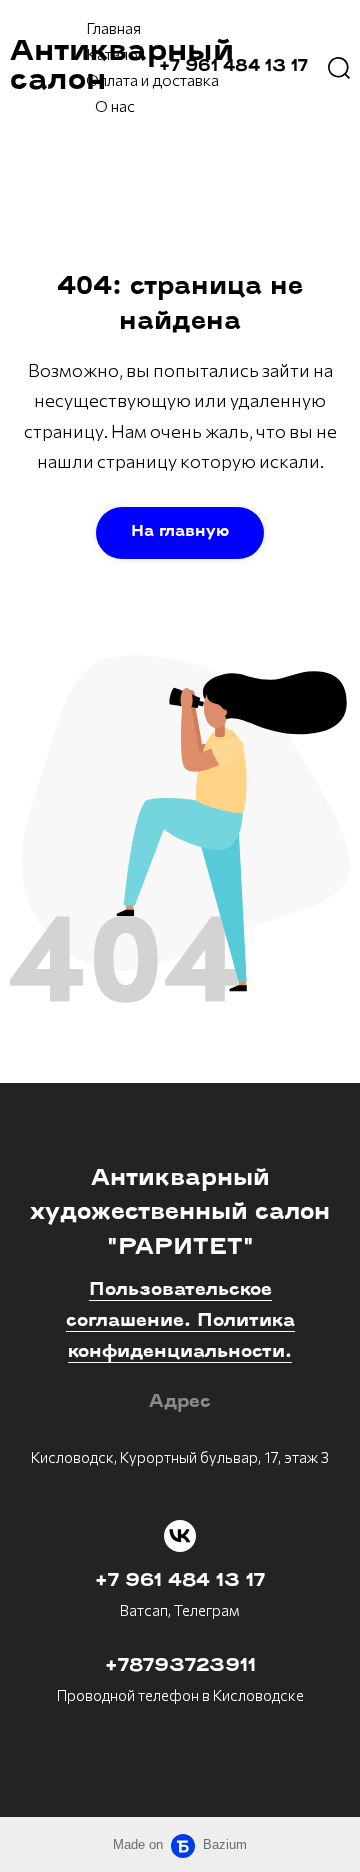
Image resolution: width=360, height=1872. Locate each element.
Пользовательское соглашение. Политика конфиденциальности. (180, 1321)
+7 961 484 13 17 (180, 1582)
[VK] (180, 1536)
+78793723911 (180, 1667)
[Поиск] (339, 67)
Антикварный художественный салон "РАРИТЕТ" (180, 1214)
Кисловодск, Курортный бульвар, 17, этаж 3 (180, 1457)
